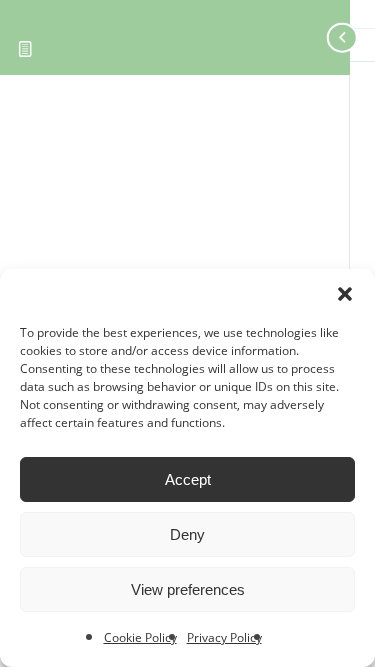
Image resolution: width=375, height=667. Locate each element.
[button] (345, 294)
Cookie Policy (140, 637)
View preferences (188, 589)
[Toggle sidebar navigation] (325, 37)
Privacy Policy (224, 637)
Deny (187, 534)
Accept (188, 479)
